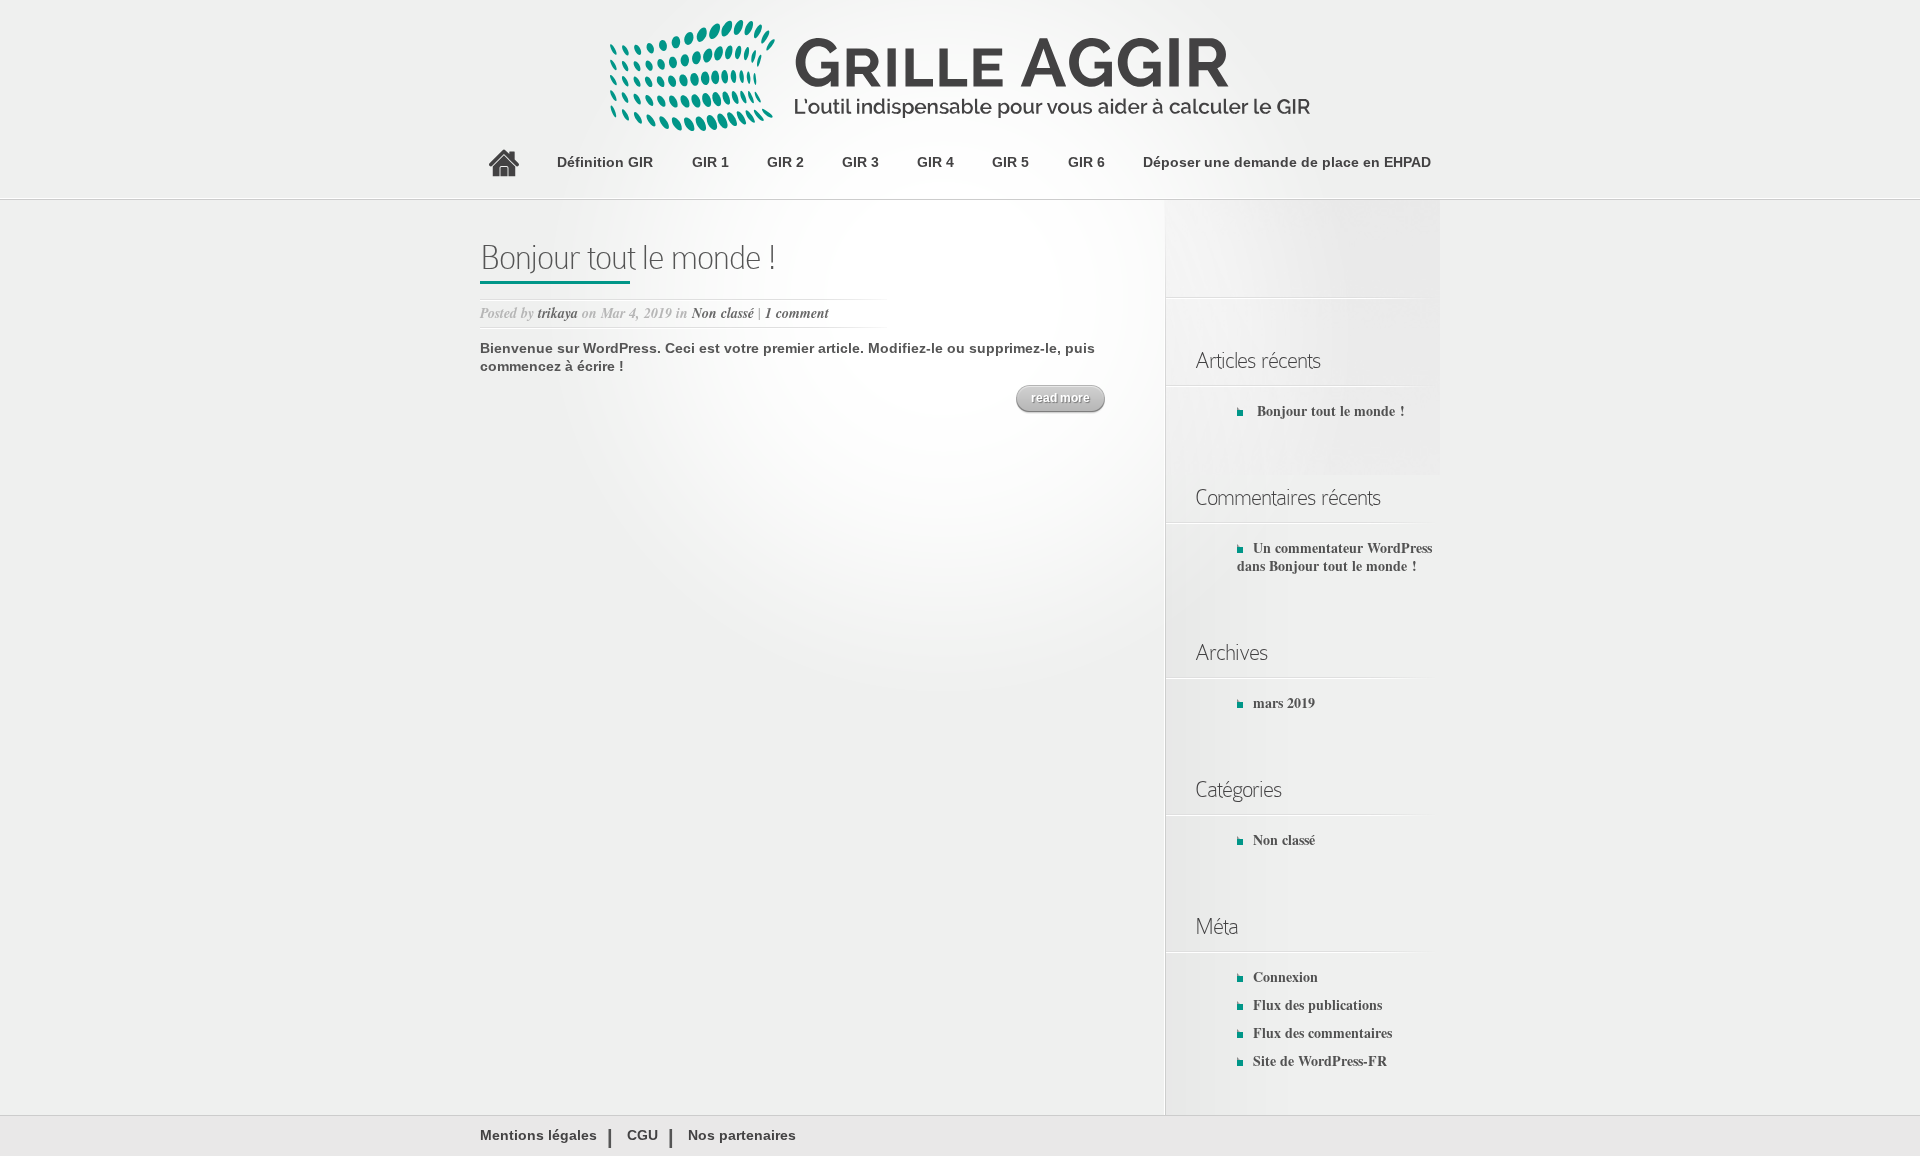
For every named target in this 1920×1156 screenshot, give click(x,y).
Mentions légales (538, 1135)
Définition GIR (605, 162)
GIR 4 (935, 162)
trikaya (558, 313)
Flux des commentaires (1322, 1032)
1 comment (797, 313)
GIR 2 (785, 162)
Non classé (723, 313)
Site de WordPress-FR (1320, 1060)
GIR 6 (1086, 162)
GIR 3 (860, 162)
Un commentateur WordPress (1342, 547)
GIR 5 (1010, 162)
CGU (642, 1135)
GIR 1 (710, 162)
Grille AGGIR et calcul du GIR (504, 163)
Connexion (1285, 976)
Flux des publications (1317, 1004)
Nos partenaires (742, 1135)
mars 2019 (1284, 702)
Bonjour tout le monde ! (627, 257)
